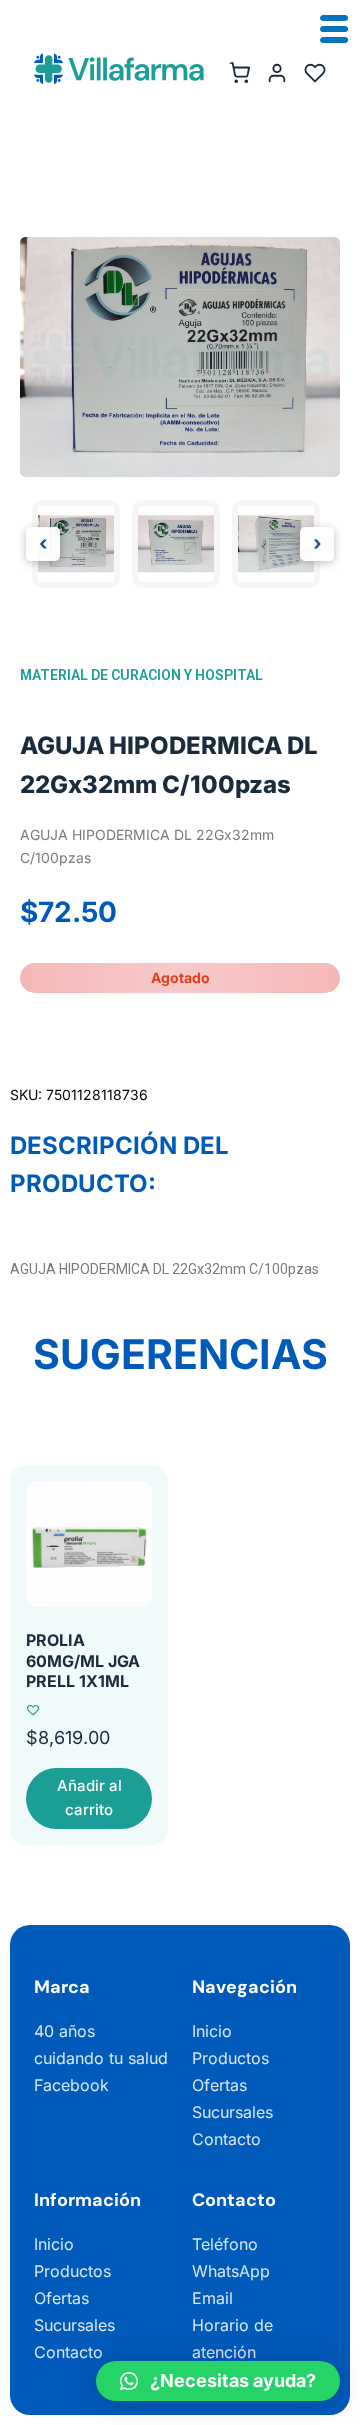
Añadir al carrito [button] (89, 1797)
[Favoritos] (315, 73)
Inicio (212, 2031)
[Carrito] (239, 73)
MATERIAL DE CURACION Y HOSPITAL (141, 675)
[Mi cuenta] (277, 73)
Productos (230, 2058)
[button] (218, 2381)
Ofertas (219, 2085)
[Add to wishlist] (33, 1710)
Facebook (71, 2085)
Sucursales (232, 2112)
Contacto (226, 2139)
